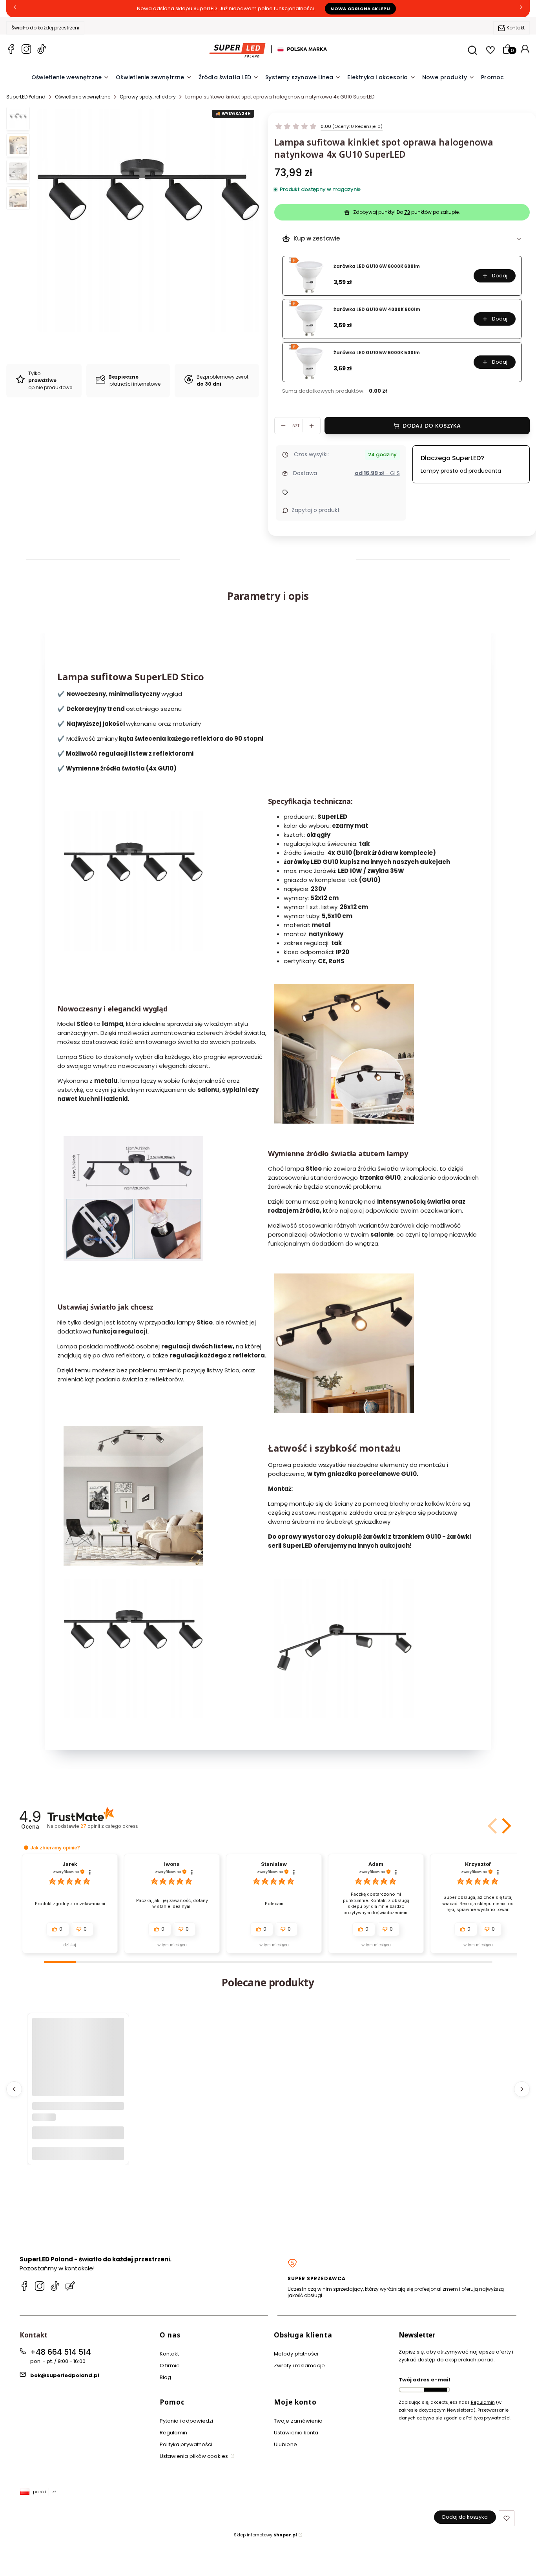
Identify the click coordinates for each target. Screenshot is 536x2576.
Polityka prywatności (186, 2444)
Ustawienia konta (296, 2433)
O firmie (170, 2366)
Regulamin (174, 2433)
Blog (165, 2377)
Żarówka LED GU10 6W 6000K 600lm (377, 267)
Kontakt (516, 28)
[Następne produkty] (522, 2089)
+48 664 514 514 (61, 2352)
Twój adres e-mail (424, 2380)
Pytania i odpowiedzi (187, 2421)
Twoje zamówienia (298, 2421)
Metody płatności (296, 2354)
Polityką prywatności (488, 2418)
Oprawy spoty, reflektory (148, 97)
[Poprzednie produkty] (14, 2089)
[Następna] (521, 9)
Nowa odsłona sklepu (360, 9)
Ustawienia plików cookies (195, 2456)
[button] (505, 1826)
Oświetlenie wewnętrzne (83, 97)
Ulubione (285, 2444)
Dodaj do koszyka (432, 426)
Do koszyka (78, 2153)
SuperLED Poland (26, 97)
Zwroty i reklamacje (299, 2366)
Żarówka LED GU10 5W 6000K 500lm (377, 353)
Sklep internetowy (265, 2535)
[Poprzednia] (15, 9)
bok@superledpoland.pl (65, 2375)
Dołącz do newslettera (436, 2390)
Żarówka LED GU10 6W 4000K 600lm (377, 310)
